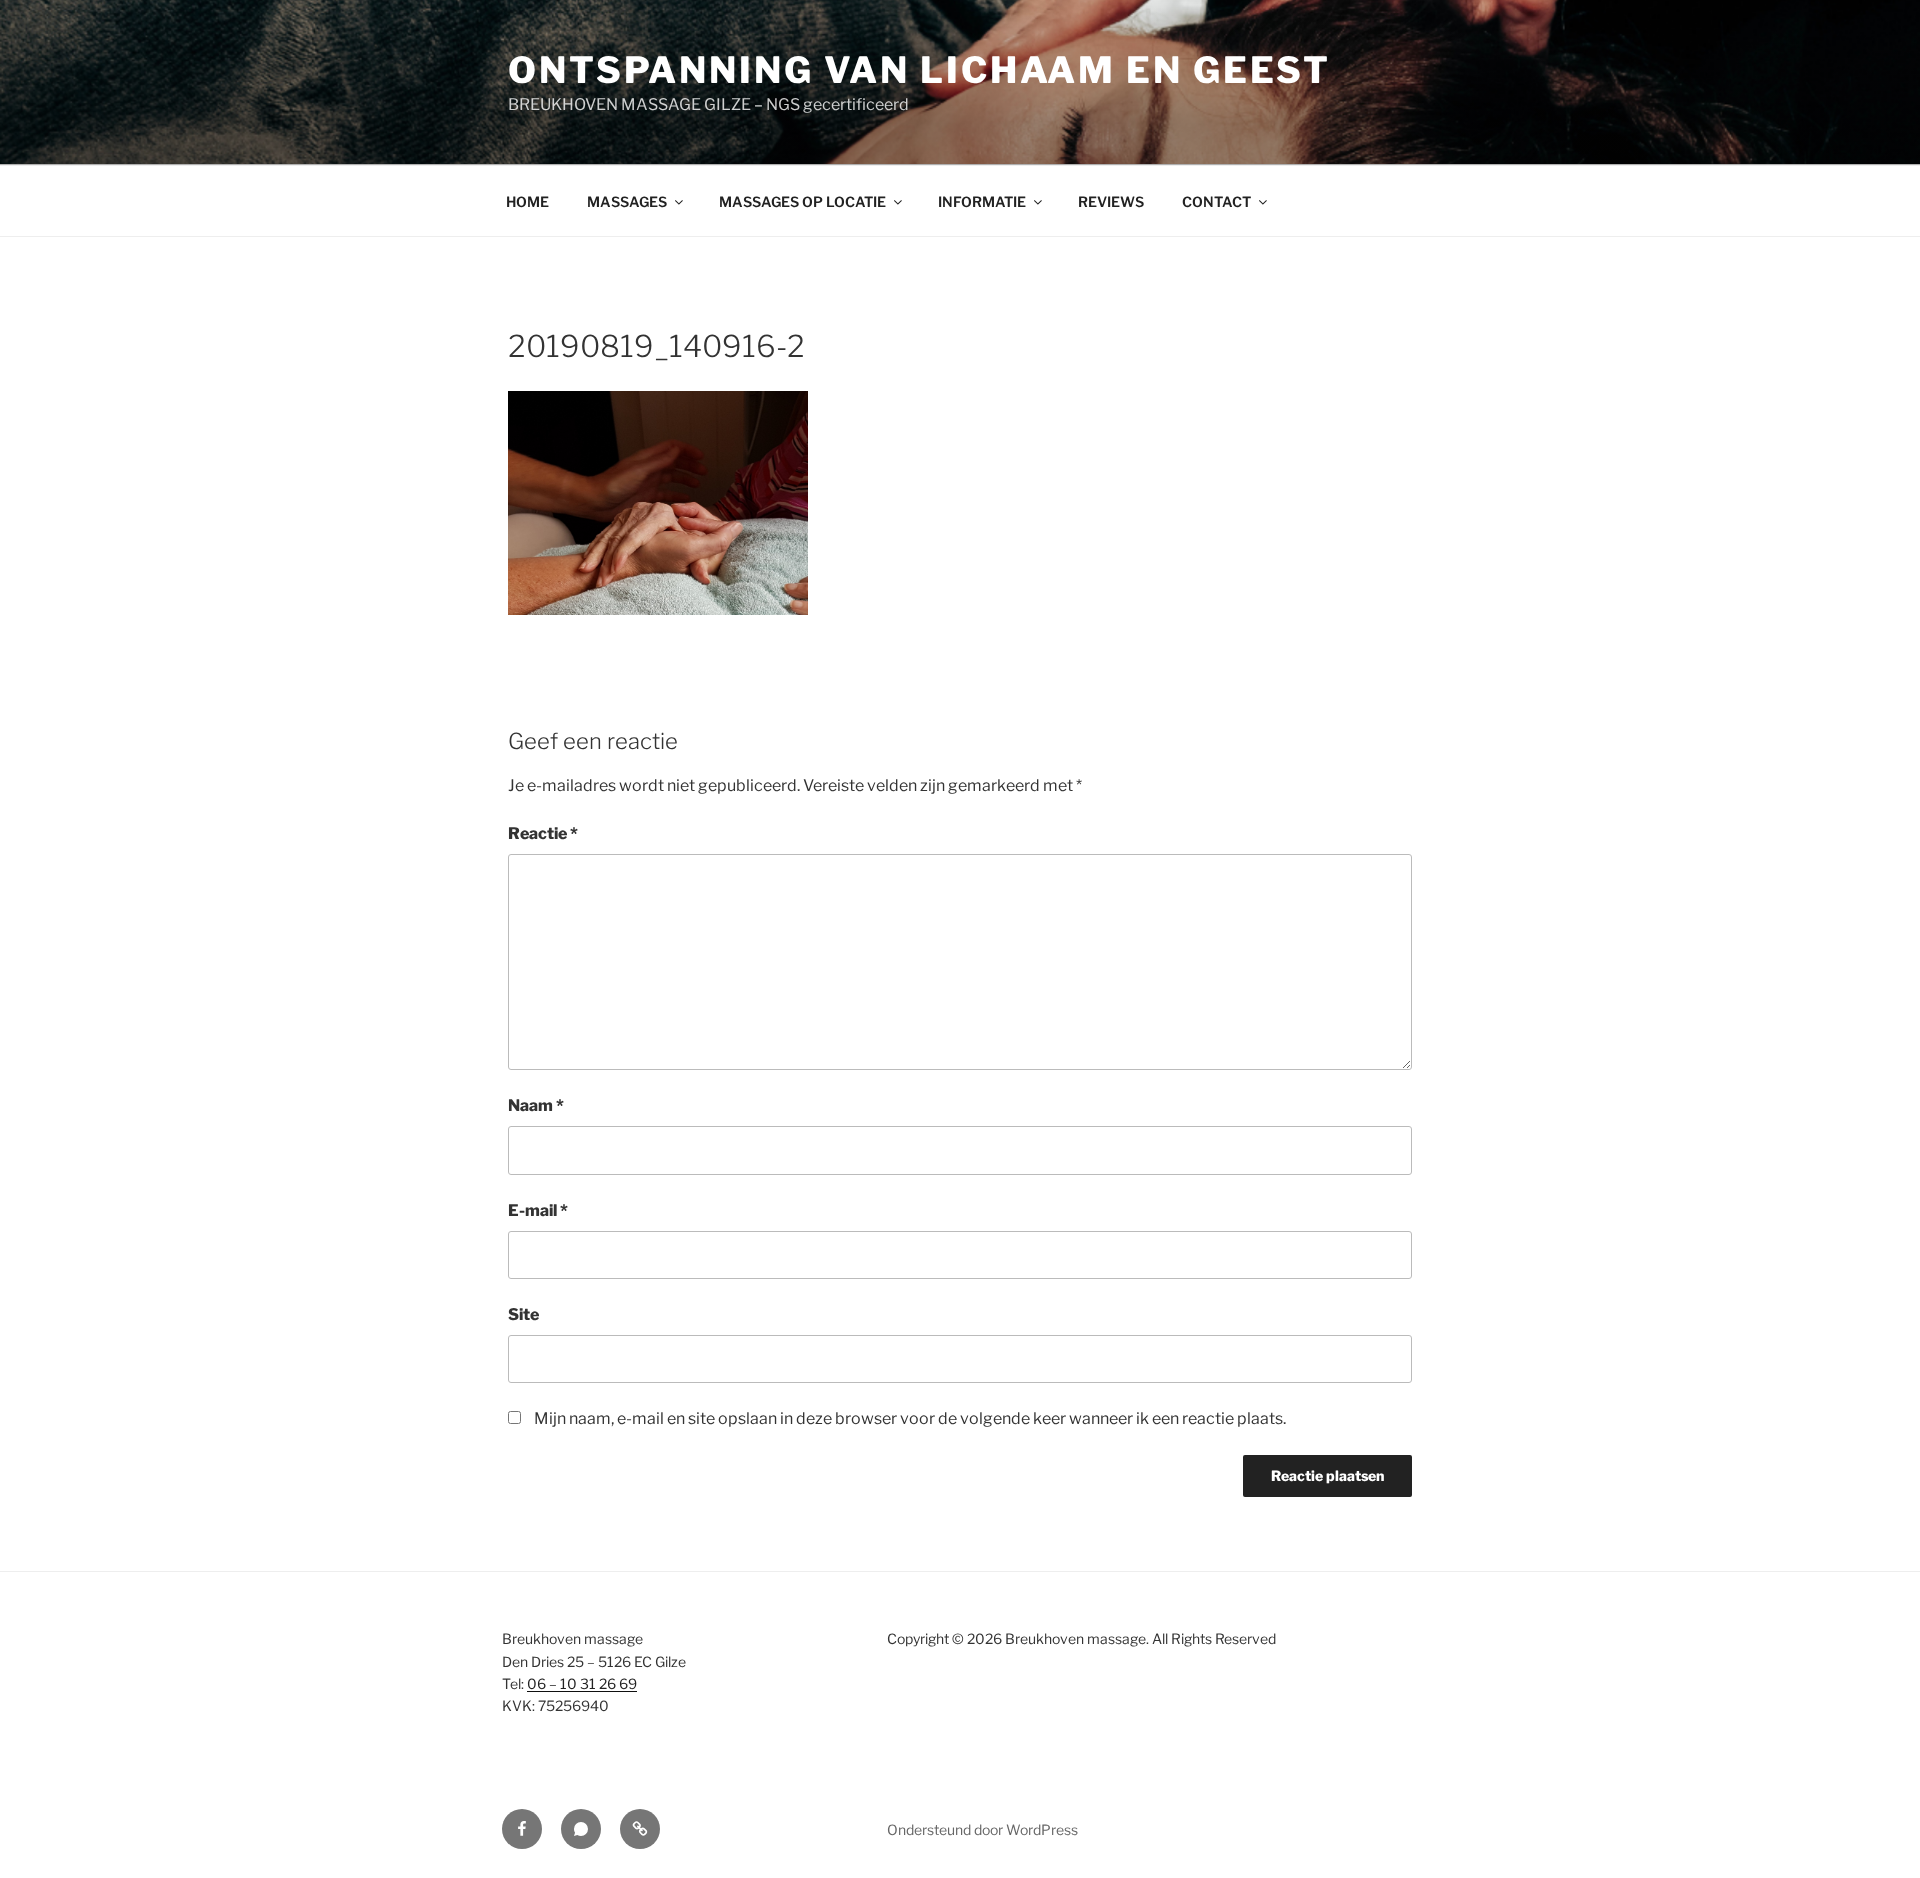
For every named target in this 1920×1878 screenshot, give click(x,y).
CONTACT (1216, 201)
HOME (527, 201)
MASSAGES (627, 201)
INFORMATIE (982, 201)
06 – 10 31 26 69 (582, 1683)
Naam (536, 1105)
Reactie (543, 833)
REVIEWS (1111, 201)
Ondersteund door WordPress (982, 1829)
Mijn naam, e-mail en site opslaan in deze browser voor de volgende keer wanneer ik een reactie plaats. (910, 1418)
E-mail (538, 1210)
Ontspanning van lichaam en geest (919, 70)
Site (523, 1314)
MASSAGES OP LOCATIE (802, 201)
